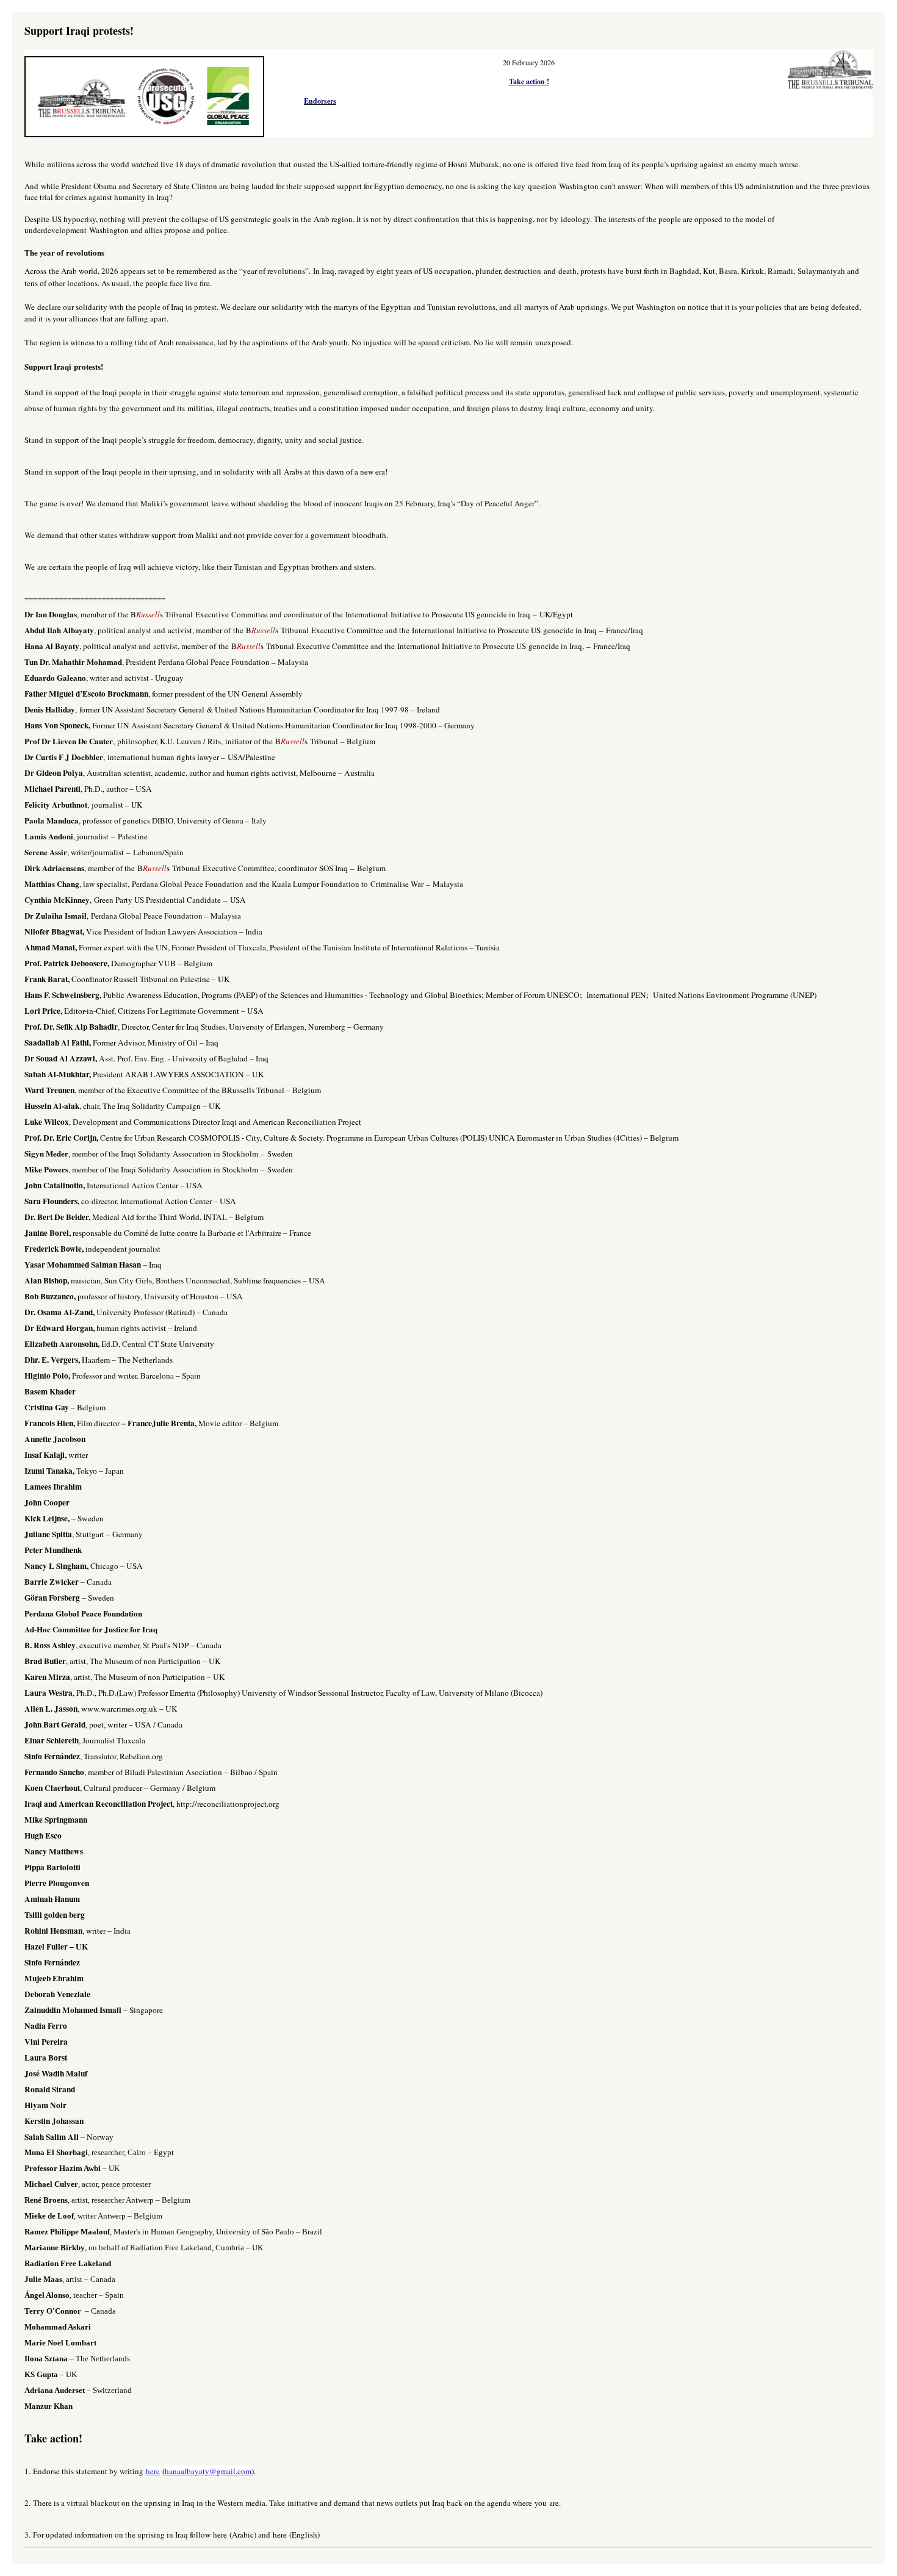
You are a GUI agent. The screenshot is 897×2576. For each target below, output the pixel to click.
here (153, 2471)
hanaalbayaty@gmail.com (208, 2471)
